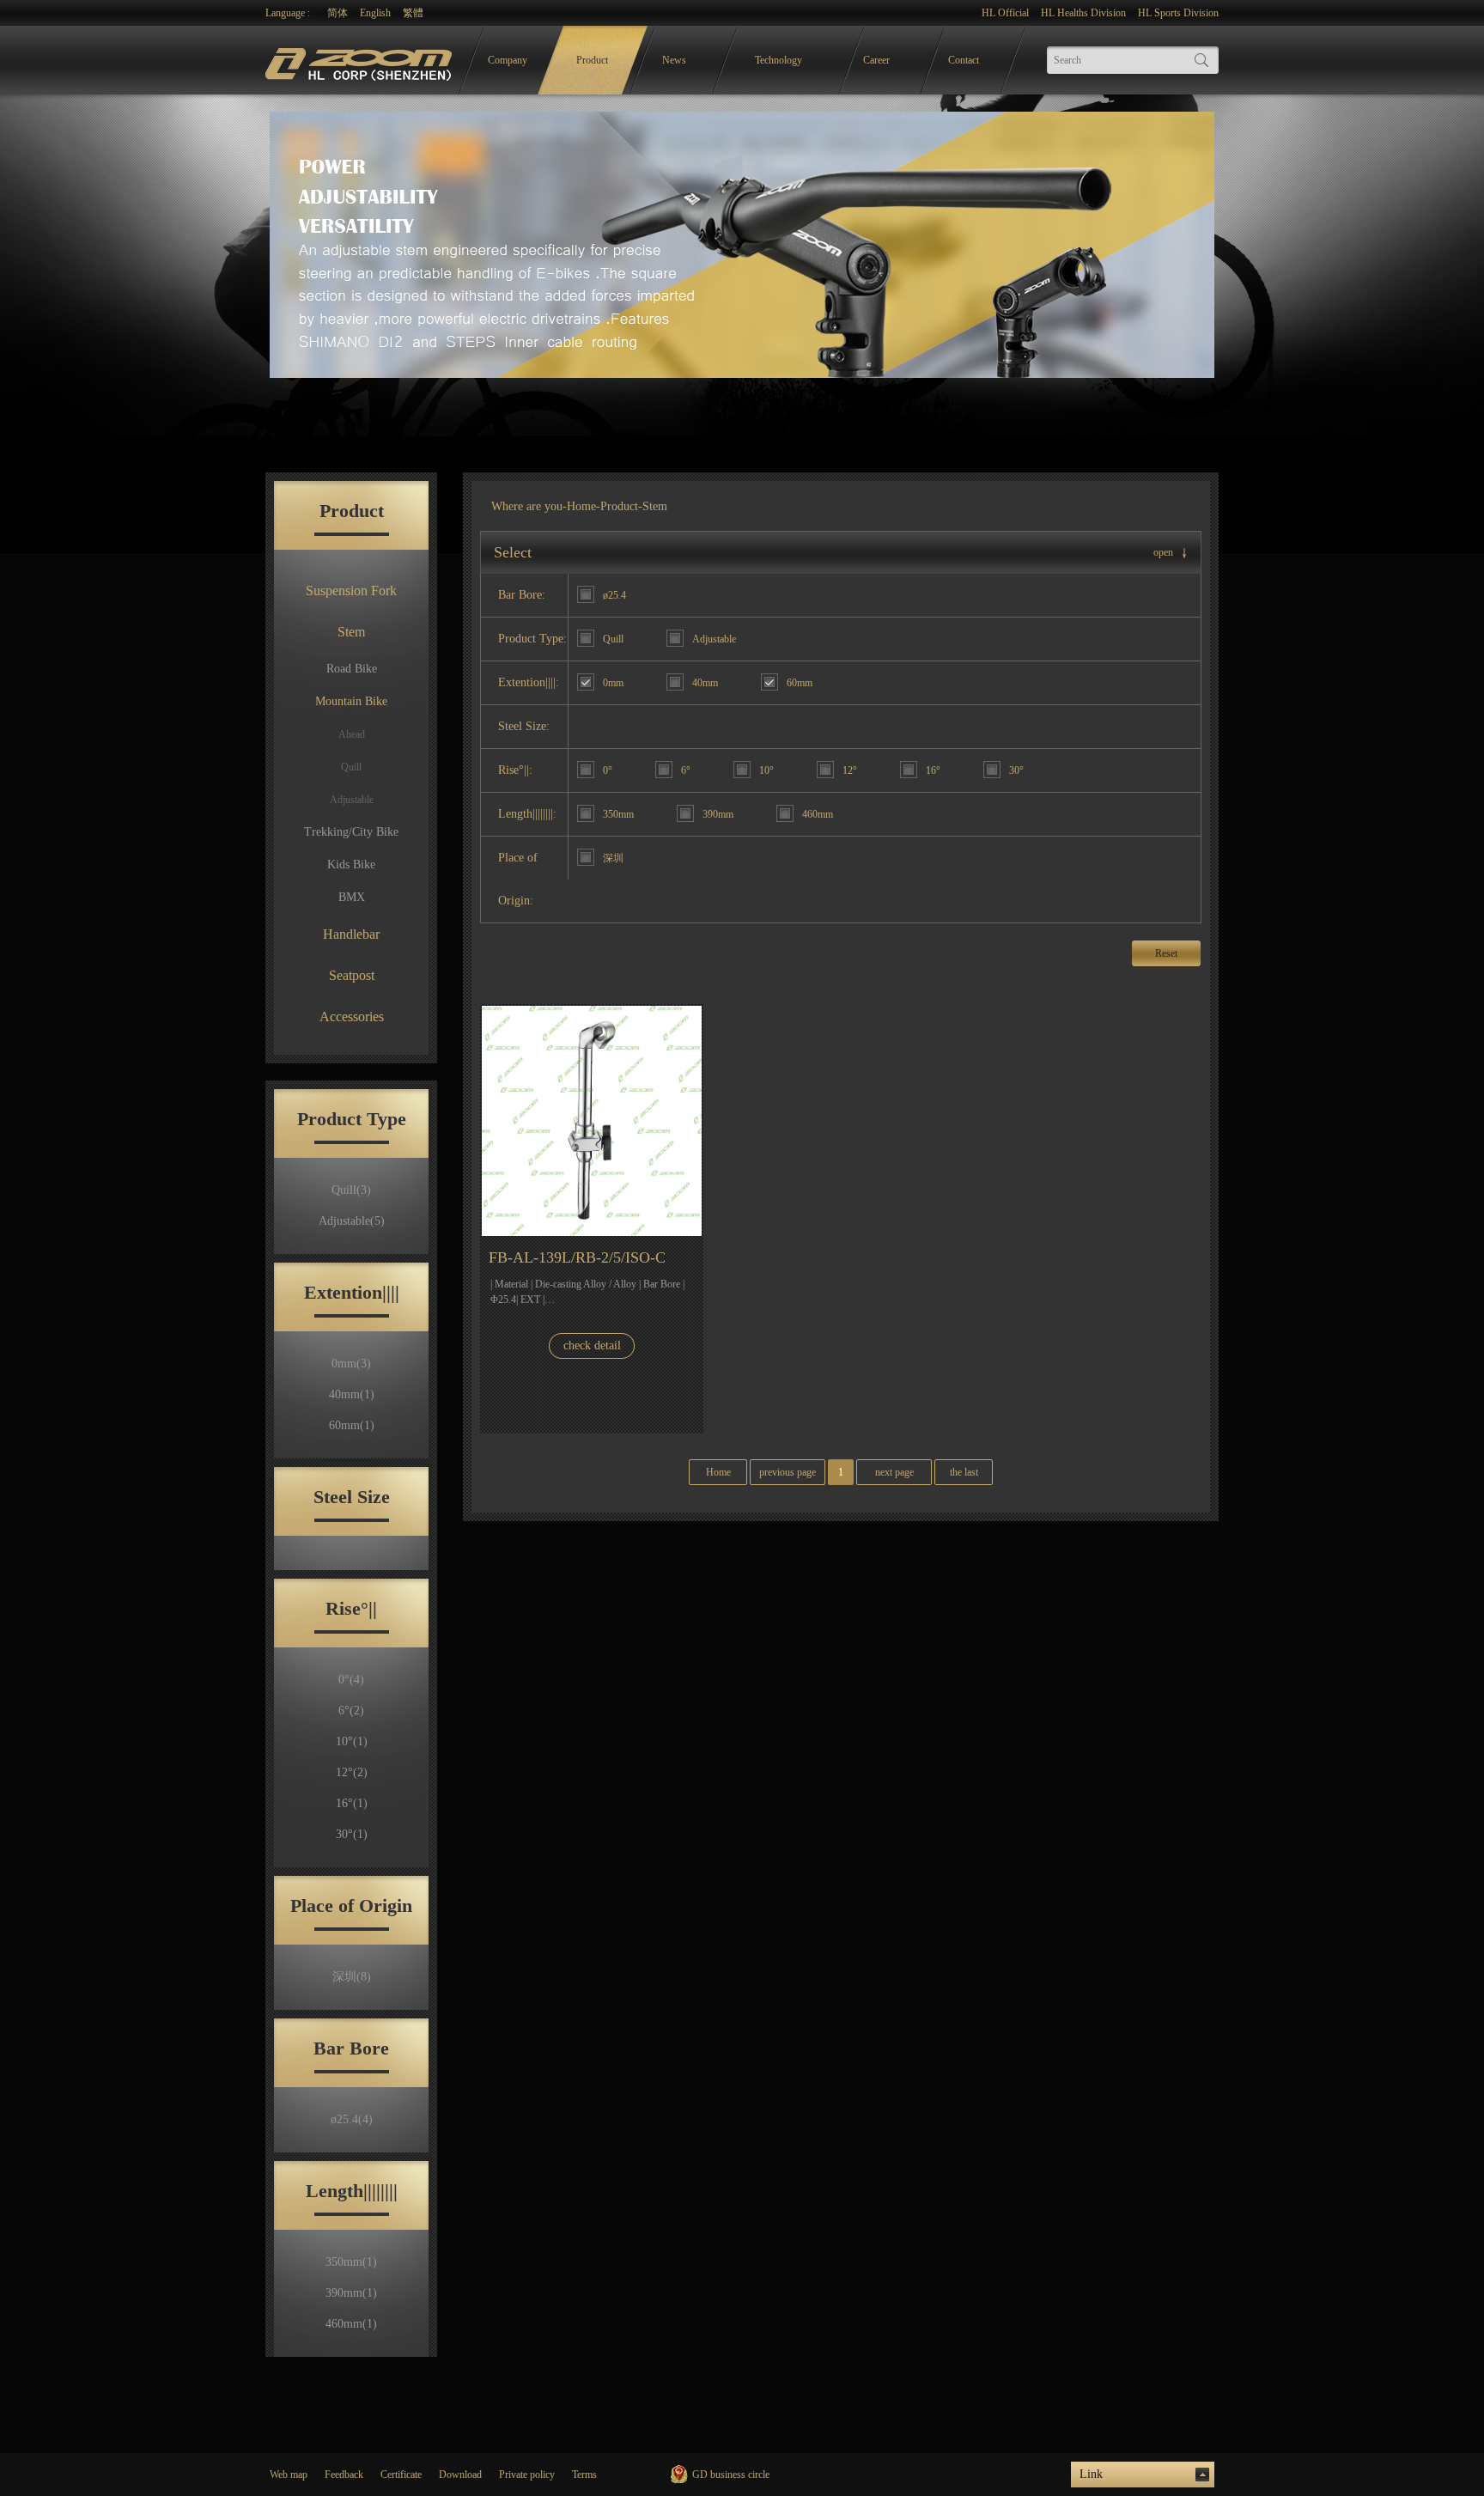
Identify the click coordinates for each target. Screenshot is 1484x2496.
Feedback (344, 2475)
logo (361, 61)
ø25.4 (352, 2119)
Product (592, 60)
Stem (351, 632)
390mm (351, 2293)
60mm (352, 1425)
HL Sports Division (1178, 13)
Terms (584, 2475)
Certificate (401, 2475)
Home (581, 506)
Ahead (352, 734)
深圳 (352, 1977)
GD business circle (731, 2475)
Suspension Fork (351, 591)
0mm (351, 1364)
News (674, 60)
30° (352, 1834)
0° (351, 1680)
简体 (338, 13)
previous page (788, 1472)
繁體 (413, 13)
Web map (289, 2475)
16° (352, 1803)
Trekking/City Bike (351, 832)
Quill (351, 767)
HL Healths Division (1083, 13)
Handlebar (351, 934)
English (375, 13)
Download (460, 2475)
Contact (964, 60)
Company (508, 60)
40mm (352, 1394)
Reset (1166, 953)
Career (876, 60)
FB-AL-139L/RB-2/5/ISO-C (577, 1257)
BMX (352, 897)
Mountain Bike (351, 701)
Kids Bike (351, 864)
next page (894, 1472)
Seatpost (352, 975)
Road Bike (352, 669)
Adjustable (352, 800)
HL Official (1005, 13)
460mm (351, 2324)
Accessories (352, 1017)
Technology (778, 60)
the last (964, 1472)
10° (352, 1741)
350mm (351, 2262)
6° (351, 1711)
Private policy (527, 2475)
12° (352, 1772)
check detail (592, 1345)
